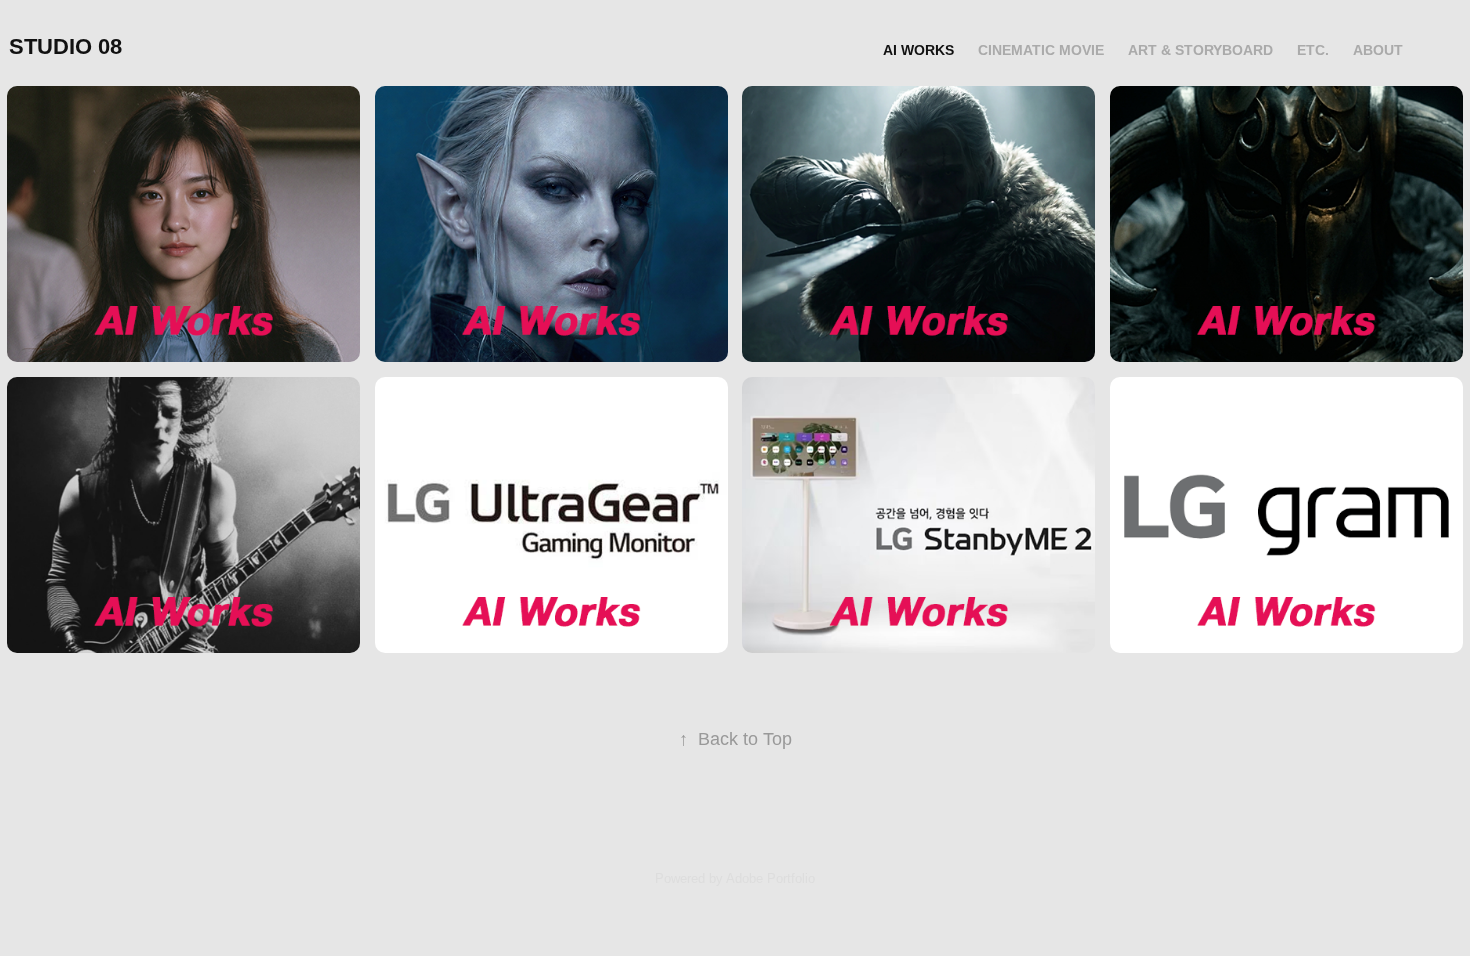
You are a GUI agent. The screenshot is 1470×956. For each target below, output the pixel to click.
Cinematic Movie (1041, 50)
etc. (1313, 50)
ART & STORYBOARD (1200, 50)
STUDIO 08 (65, 46)
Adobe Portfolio (770, 878)
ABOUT (1378, 50)
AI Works (918, 50)
